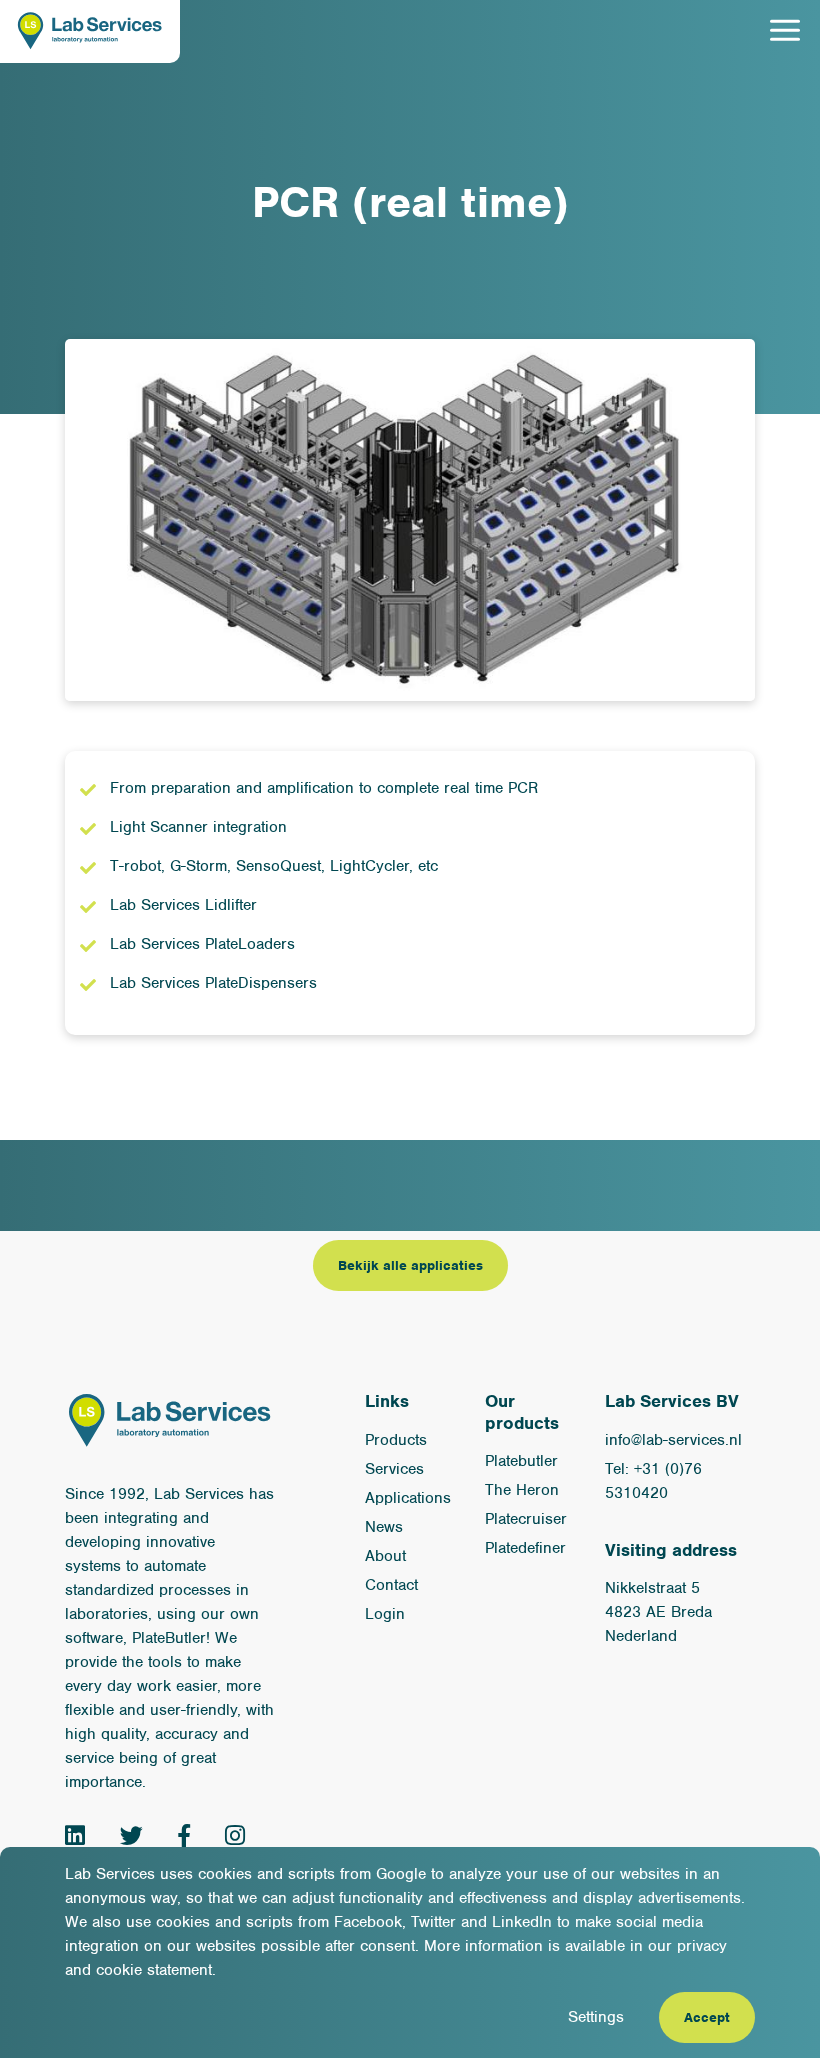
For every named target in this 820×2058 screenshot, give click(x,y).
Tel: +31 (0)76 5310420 (653, 1481)
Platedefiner (525, 1548)
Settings (596, 2017)
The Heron (522, 1490)
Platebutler (521, 1461)
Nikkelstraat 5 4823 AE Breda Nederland (658, 1612)
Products (396, 1440)
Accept (707, 2017)
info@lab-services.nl (673, 1440)
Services (394, 1469)
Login (385, 1614)
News (384, 1527)
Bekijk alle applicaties (410, 1265)
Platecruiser (526, 1519)
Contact (391, 1585)
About (385, 1556)
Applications (408, 1498)
